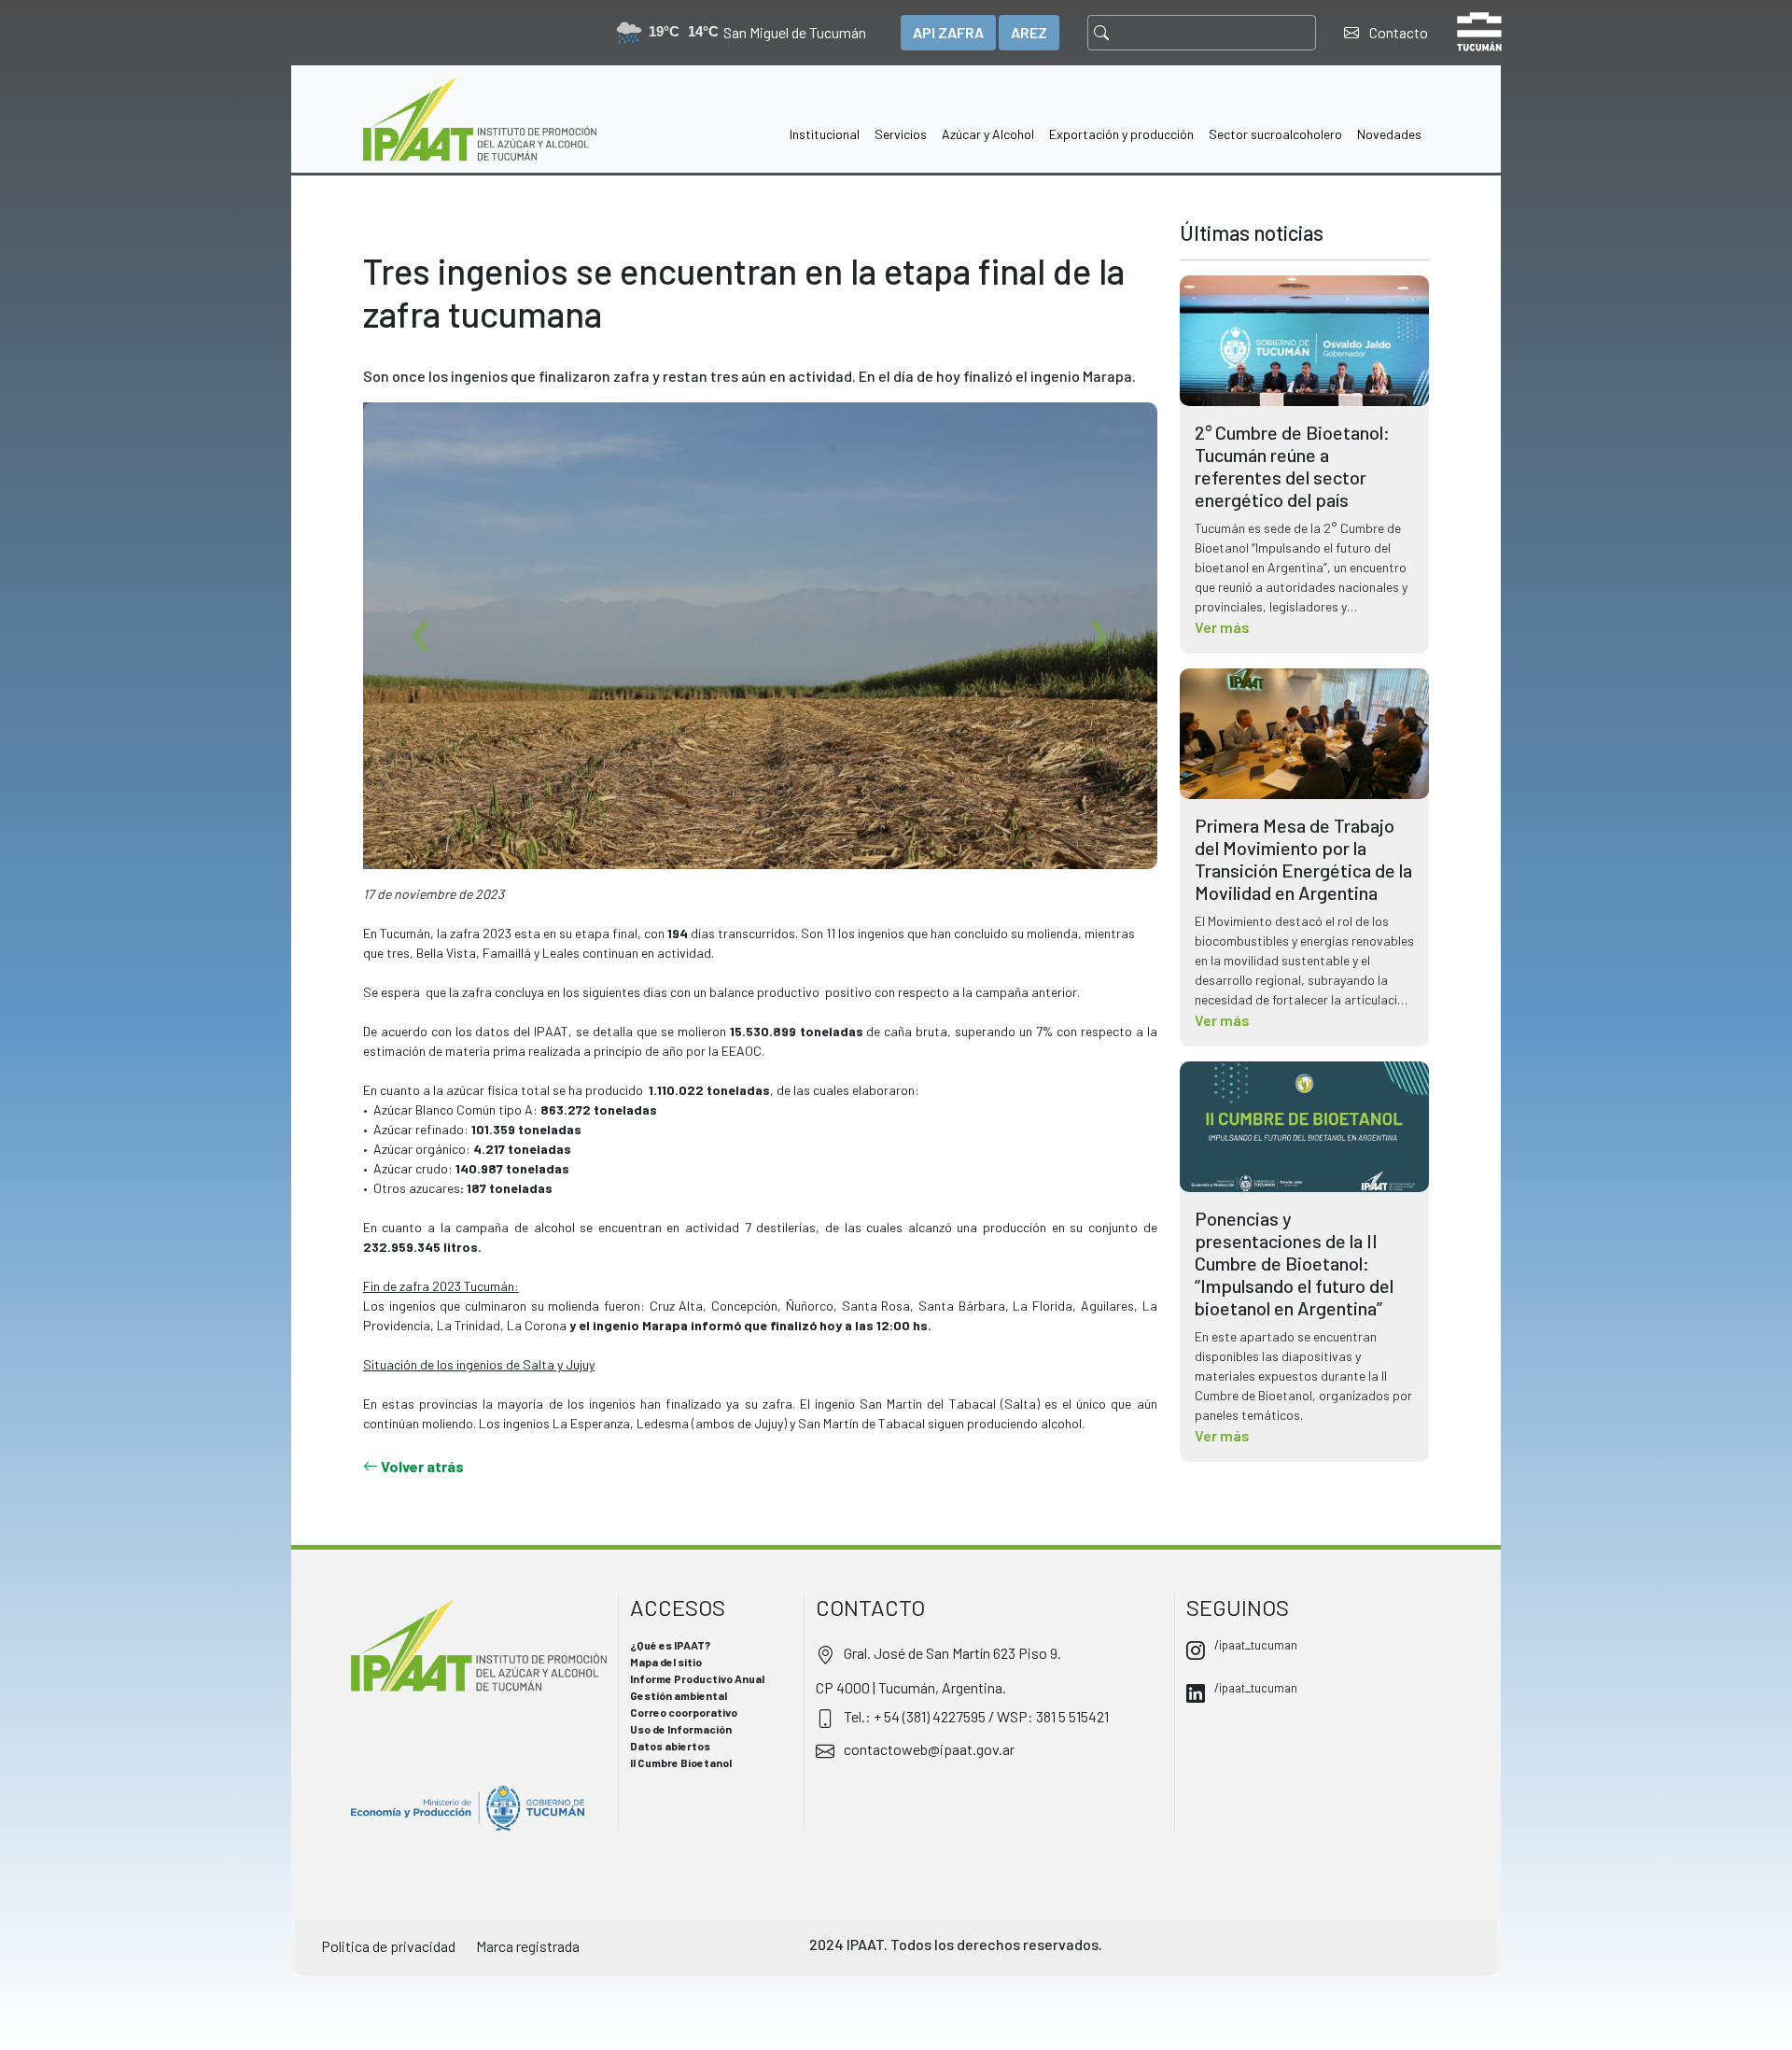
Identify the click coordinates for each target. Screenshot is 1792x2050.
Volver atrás (421, 1466)
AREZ (1029, 32)
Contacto (1397, 32)
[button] (825, 119)
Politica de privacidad (388, 1946)
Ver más (1222, 627)
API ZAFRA (948, 32)
